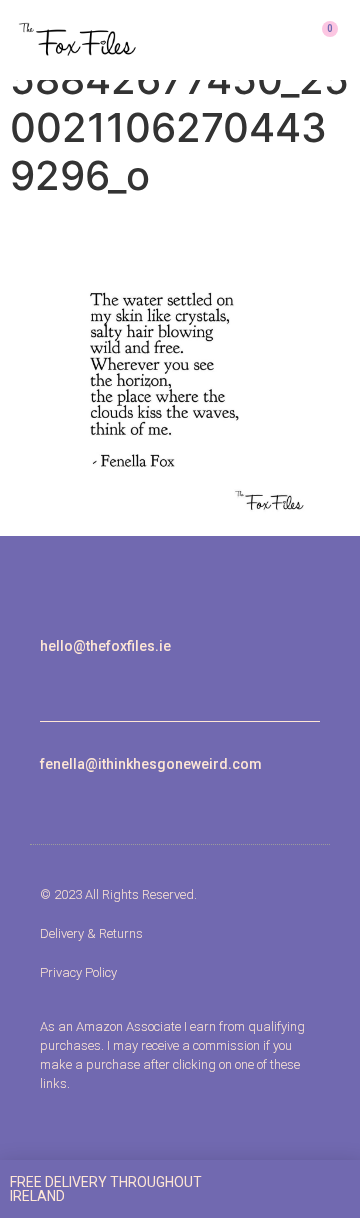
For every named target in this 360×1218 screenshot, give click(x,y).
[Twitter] (92, 679)
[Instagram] (46, 679)
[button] (264, 40)
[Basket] (321, 39)
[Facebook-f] (69, 679)
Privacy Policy (78, 972)
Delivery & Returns (91, 933)
